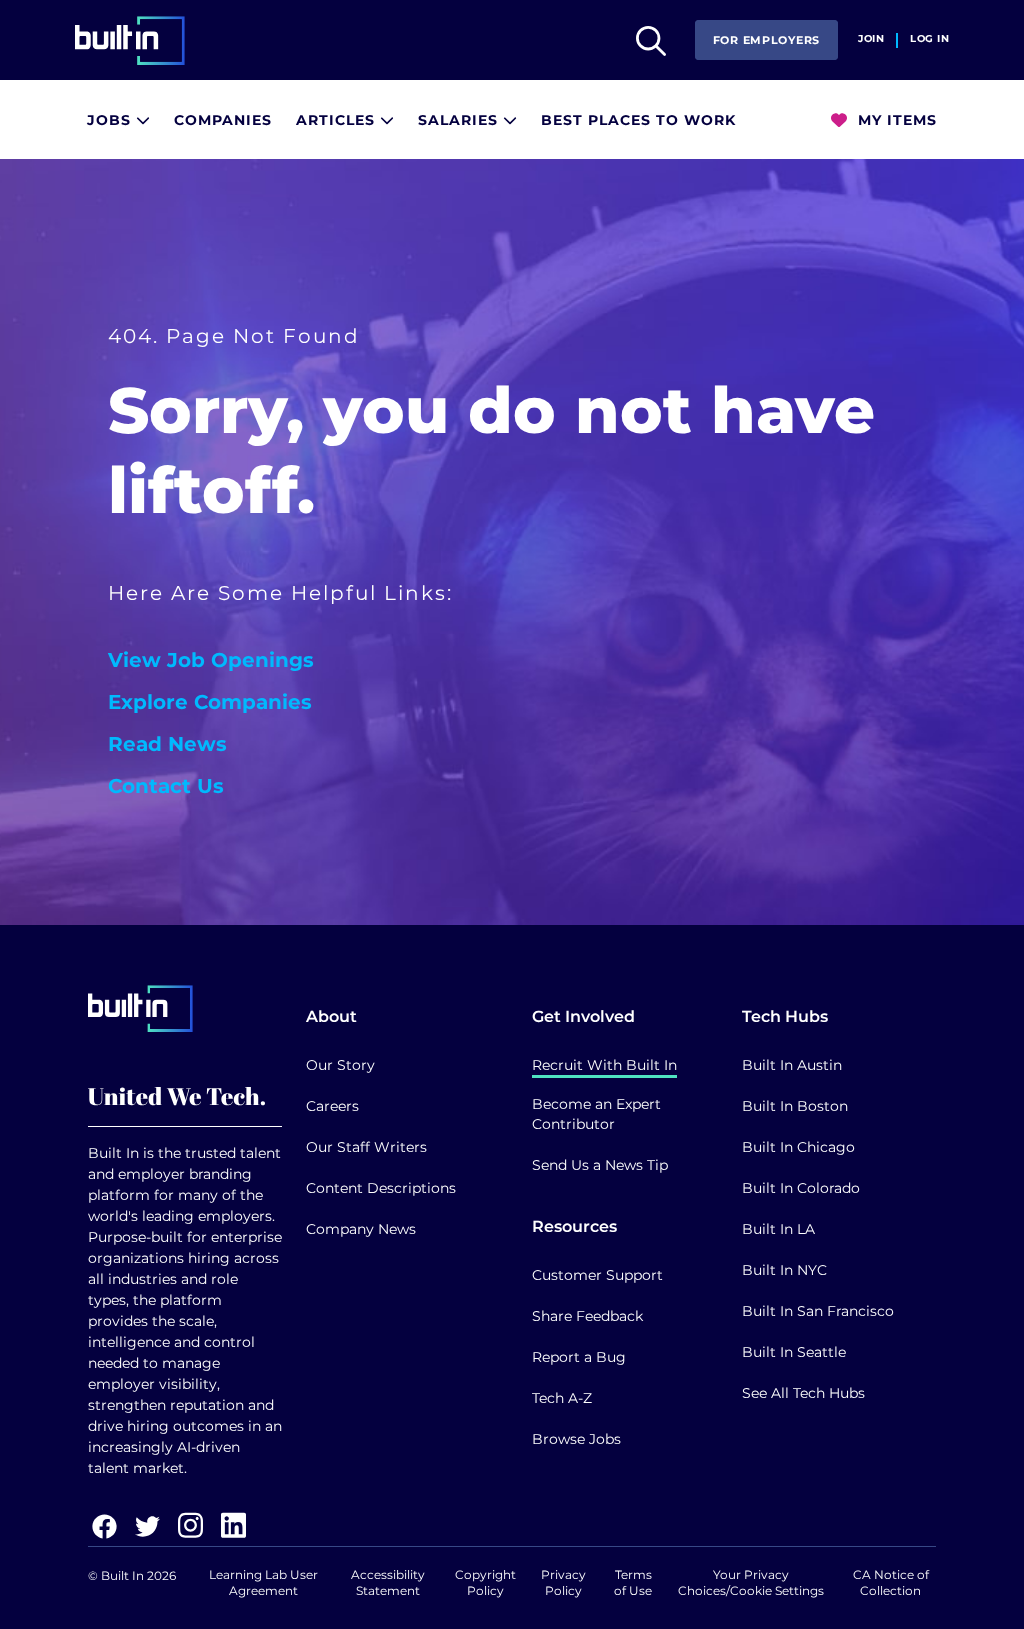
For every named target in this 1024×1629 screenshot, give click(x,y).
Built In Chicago (798, 1147)
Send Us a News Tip (600, 1165)
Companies (223, 120)
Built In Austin (792, 1065)
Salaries (460, 120)
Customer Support (597, 1275)
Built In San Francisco (818, 1311)
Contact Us (166, 786)
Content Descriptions (381, 1188)
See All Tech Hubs (803, 1393)
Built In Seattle (794, 1352)
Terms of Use (633, 1582)
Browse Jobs (576, 1439)
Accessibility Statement (388, 1582)
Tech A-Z (562, 1398)
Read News (167, 744)
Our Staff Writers (366, 1147)
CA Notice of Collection (891, 1582)
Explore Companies (210, 702)
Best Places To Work (638, 120)
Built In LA (778, 1229)
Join (871, 39)
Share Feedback (587, 1316)
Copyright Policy (485, 1582)
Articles (338, 120)
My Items (895, 120)
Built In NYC (784, 1270)
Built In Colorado (801, 1188)
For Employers (766, 40)
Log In (929, 39)
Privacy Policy (563, 1582)
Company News (361, 1229)
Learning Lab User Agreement (263, 1582)
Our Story (340, 1065)
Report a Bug (579, 1357)
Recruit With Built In (604, 1065)
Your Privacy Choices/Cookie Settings (751, 1582)
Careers (332, 1106)
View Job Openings (211, 660)
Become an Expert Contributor (596, 1114)
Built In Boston (795, 1106)
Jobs (111, 120)
